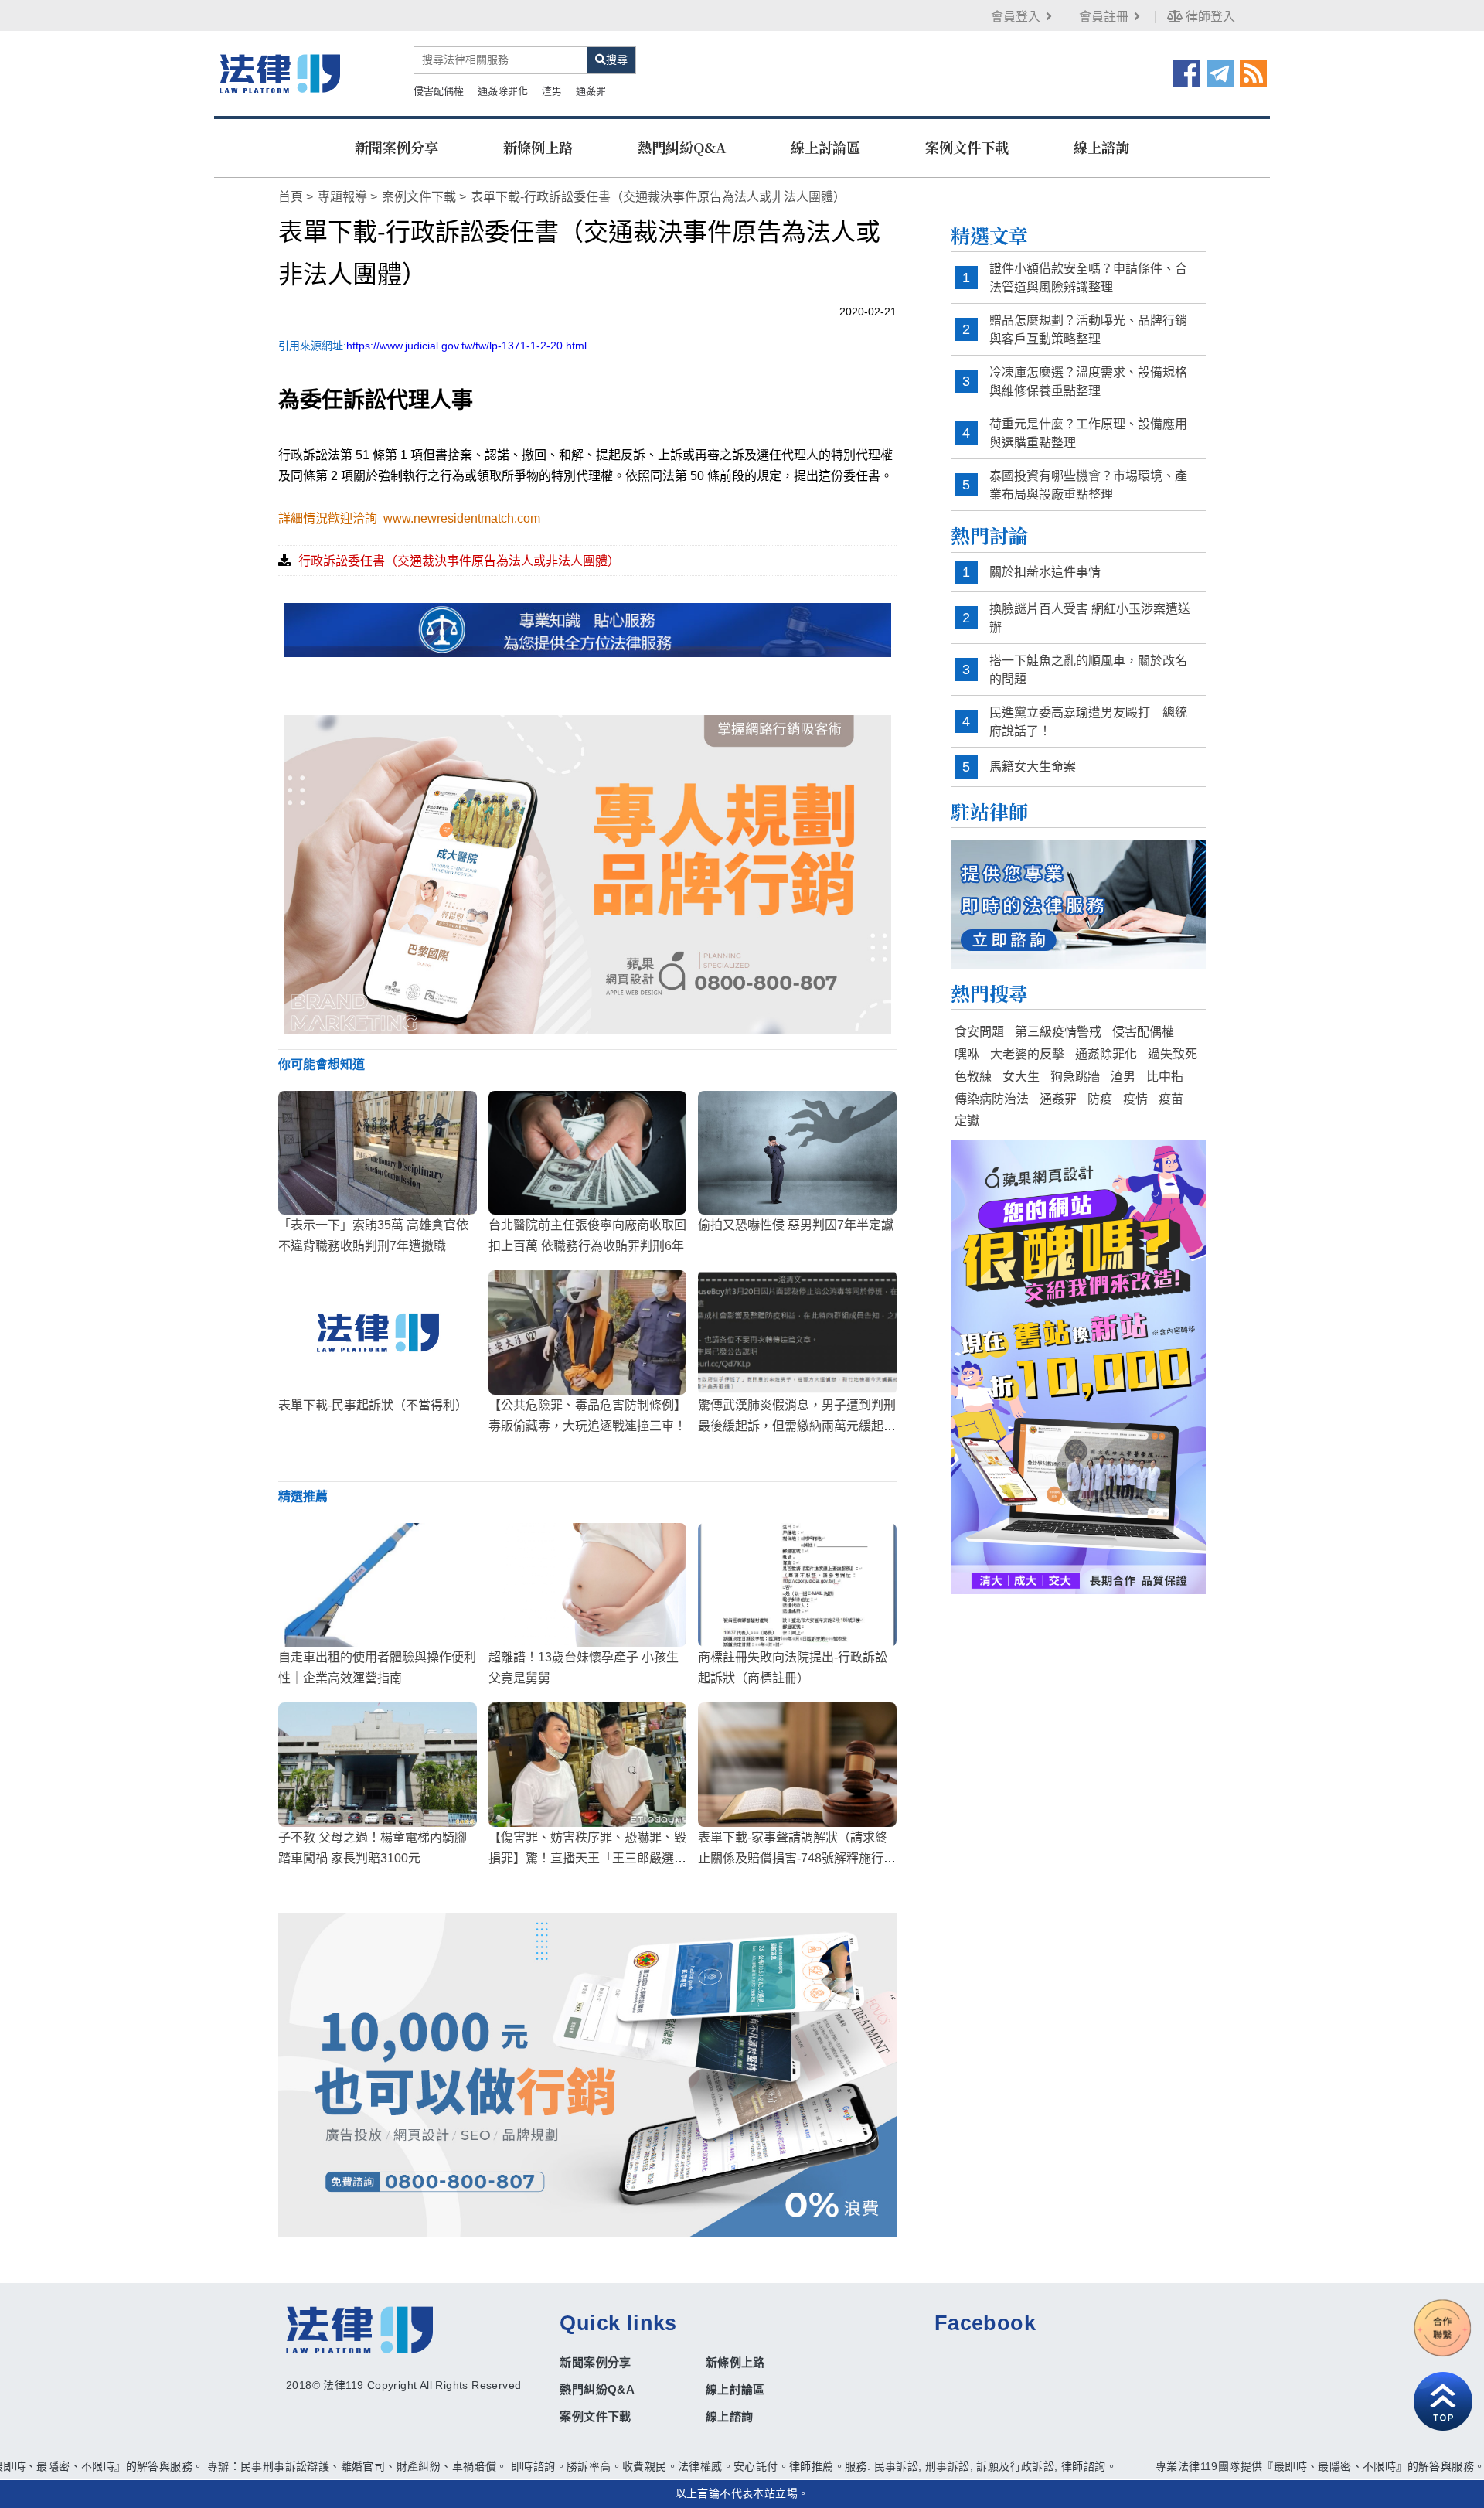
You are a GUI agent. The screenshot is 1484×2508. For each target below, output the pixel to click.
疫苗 (1171, 1099)
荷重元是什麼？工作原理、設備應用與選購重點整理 (1088, 433)
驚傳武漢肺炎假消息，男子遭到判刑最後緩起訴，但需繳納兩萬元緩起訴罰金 (797, 1426)
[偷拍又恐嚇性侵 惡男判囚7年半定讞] (797, 1153)
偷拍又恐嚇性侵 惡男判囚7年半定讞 (796, 1225)
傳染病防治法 (992, 1099)
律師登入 (1209, 17)
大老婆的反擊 (1027, 1054)
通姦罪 (591, 91)
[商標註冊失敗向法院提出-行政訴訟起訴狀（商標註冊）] (797, 1585)
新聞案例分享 (397, 147)
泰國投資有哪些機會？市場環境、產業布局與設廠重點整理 (1088, 485)
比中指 (1165, 1077)
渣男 (552, 91)
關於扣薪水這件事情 (1045, 572)
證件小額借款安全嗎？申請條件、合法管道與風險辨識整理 (1088, 278)
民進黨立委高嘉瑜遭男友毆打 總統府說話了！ (1088, 722)
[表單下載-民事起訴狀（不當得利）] (378, 1332)
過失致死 (1173, 1054)
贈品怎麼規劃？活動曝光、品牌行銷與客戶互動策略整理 (1088, 330)
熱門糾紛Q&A (682, 147)
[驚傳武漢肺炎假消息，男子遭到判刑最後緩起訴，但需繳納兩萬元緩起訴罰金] (797, 1332)
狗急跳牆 (1075, 1077)
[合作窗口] (1443, 2328)
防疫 (1100, 1099)
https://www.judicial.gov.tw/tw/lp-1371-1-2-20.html (466, 346)
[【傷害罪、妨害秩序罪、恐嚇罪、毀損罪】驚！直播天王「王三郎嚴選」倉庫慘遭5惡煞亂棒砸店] (588, 1764)
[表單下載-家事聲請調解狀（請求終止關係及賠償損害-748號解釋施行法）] (797, 1764)
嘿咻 (967, 1054)
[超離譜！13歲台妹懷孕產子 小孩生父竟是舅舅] (588, 1585)
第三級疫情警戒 (1058, 1032)
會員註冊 (1104, 17)
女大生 (1021, 1077)
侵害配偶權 (439, 91)
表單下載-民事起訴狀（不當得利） (373, 1405)
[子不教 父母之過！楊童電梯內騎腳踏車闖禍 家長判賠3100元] (378, 1764)
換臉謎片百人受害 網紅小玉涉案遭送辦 (1090, 618)
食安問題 (979, 1032)
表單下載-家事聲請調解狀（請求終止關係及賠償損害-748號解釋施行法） (793, 1858)
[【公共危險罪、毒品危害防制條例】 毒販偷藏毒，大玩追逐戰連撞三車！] (588, 1332)
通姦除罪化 (503, 91)
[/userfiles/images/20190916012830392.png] (280, 73)
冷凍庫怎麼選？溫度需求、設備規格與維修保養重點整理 (1088, 382)
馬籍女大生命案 (1033, 767)
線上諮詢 (1101, 147)
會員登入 (1016, 17)
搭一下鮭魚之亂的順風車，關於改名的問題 (1088, 670)
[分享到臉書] (1187, 72)
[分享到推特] (1220, 72)
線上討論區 (825, 147)
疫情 (1135, 1099)
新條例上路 (538, 147)
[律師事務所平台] (587, 874)
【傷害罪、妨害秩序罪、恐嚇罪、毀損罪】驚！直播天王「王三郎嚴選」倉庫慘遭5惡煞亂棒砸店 (587, 1858)
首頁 (291, 197)
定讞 (967, 1121)
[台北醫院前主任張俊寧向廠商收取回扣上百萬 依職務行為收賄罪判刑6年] (588, 1153)
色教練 (973, 1077)
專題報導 (342, 197)
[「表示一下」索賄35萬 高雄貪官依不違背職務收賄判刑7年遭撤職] (378, 1153)
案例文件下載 (967, 147)
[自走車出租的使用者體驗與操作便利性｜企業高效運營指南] (378, 1585)
